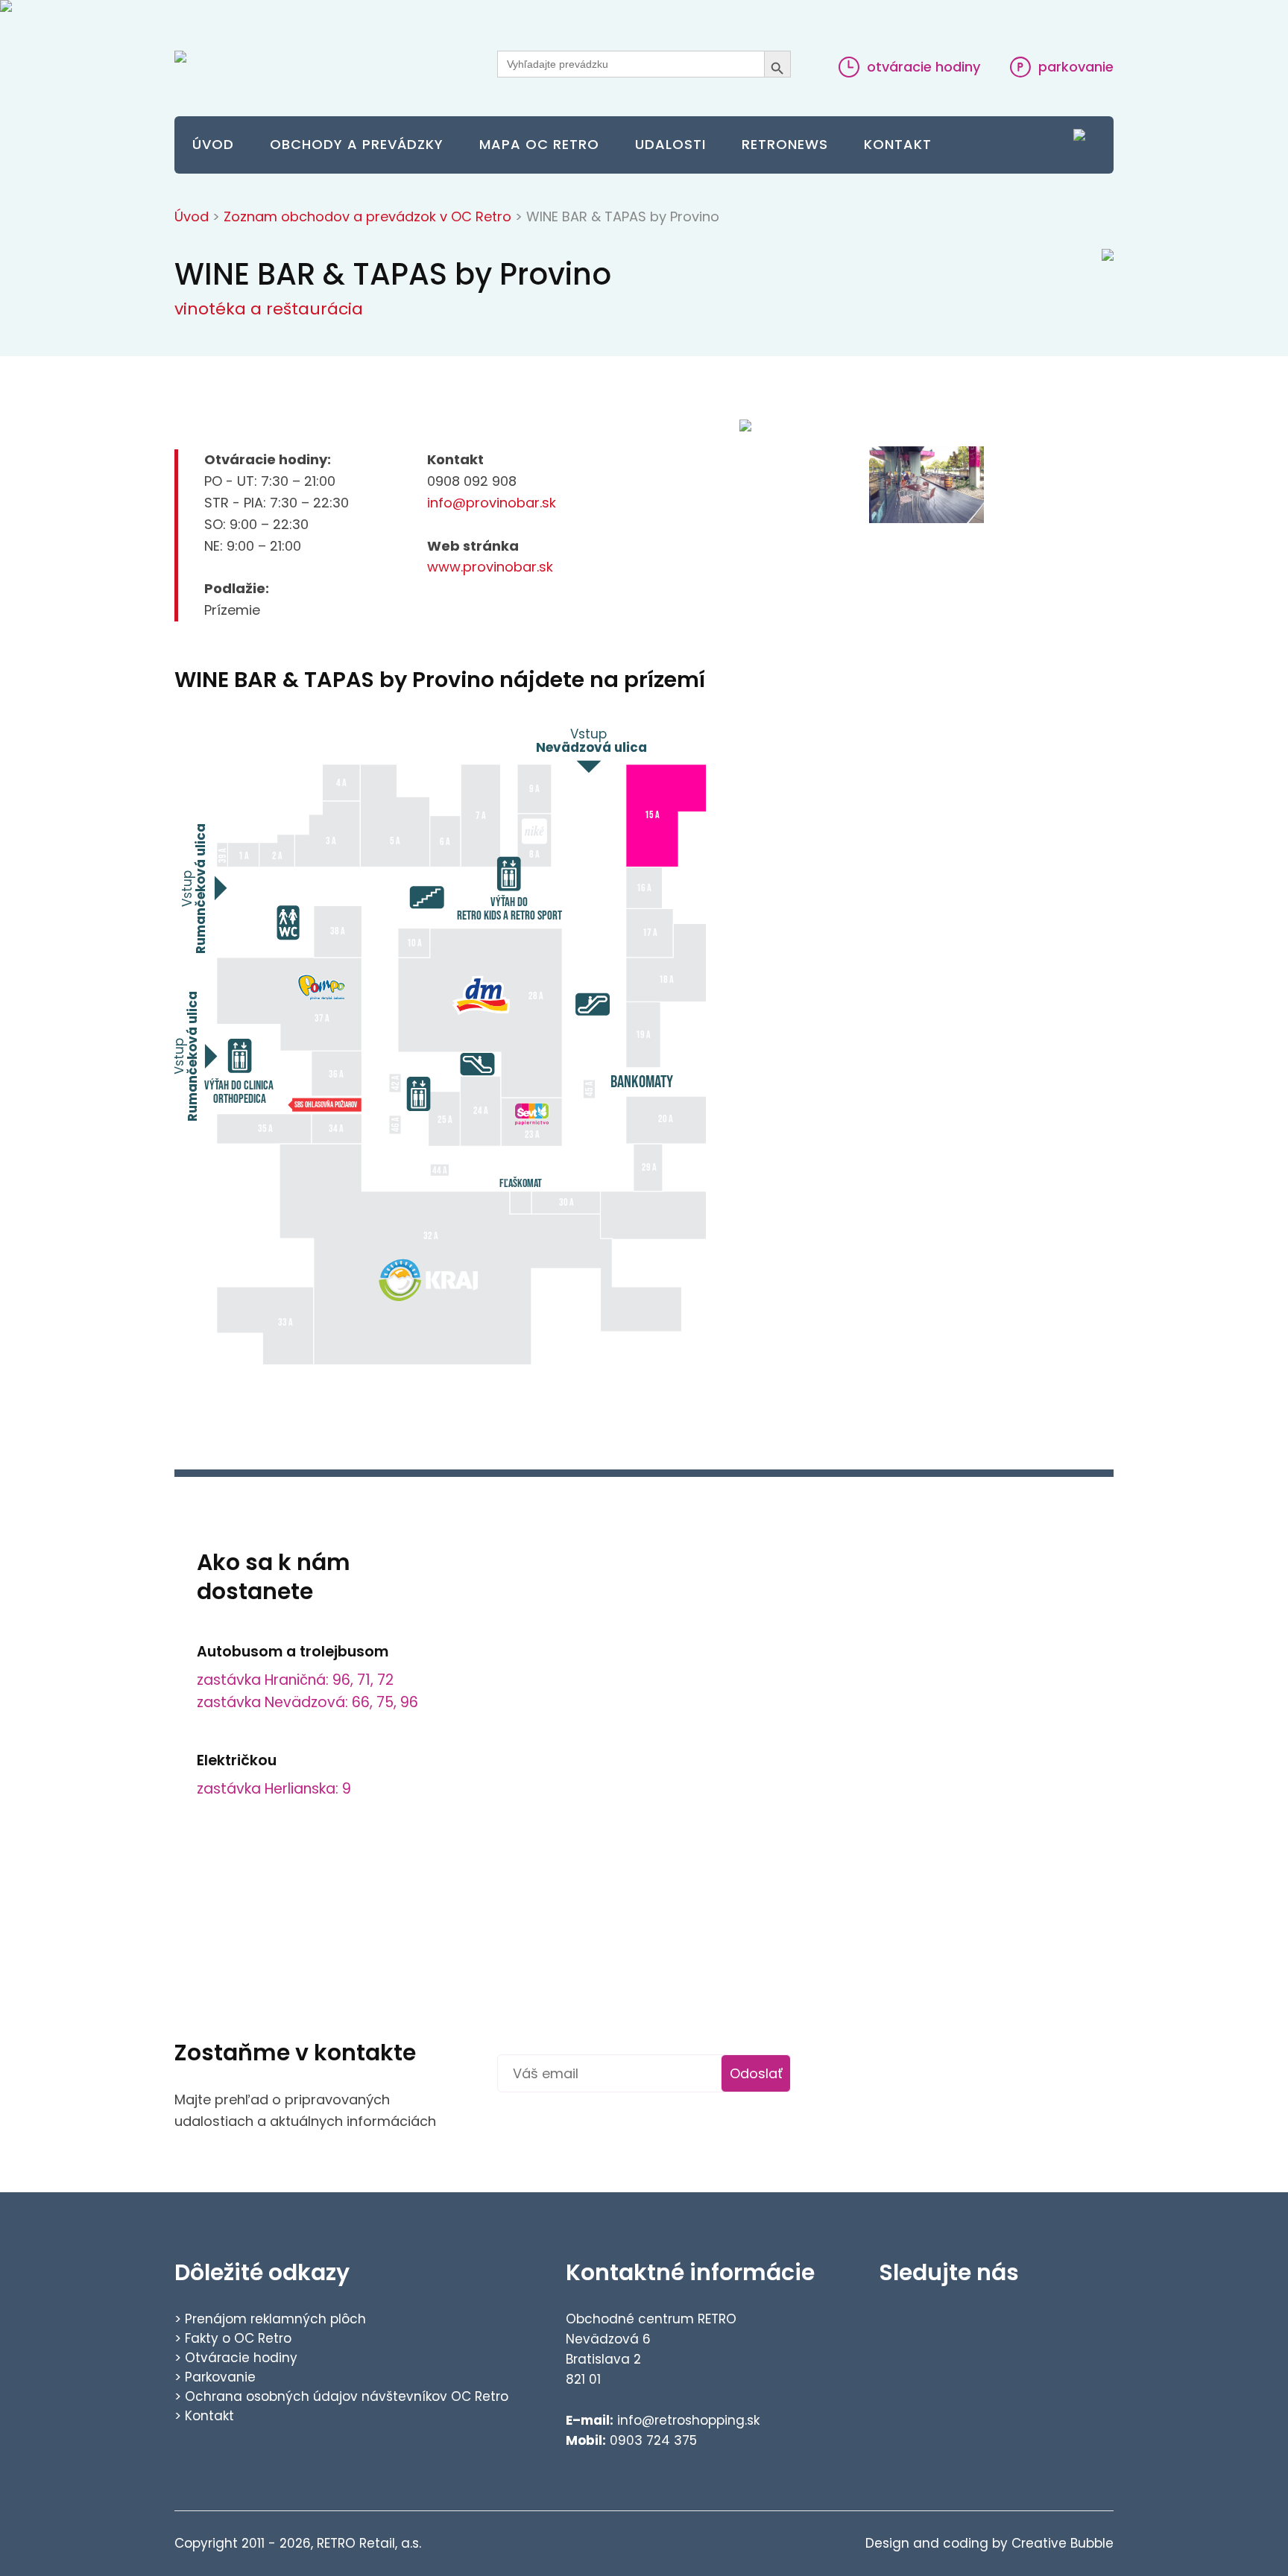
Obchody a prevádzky (357, 144)
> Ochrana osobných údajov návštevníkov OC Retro (341, 2396)
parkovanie (1074, 67)
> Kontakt (204, 2416)
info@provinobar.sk (492, 503)
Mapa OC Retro (539, 144)
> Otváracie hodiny (236, 2358)
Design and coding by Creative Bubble (989, 2543)
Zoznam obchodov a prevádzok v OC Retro (367, 216)
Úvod (213, 144)
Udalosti (670, 144)
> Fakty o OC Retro (233, 2338)
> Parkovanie (215, 2377)
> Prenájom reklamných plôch (270, 2319)
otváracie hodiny (922, 67)
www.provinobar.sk (490, 567)
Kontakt (898, 144)
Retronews (785, 144)
